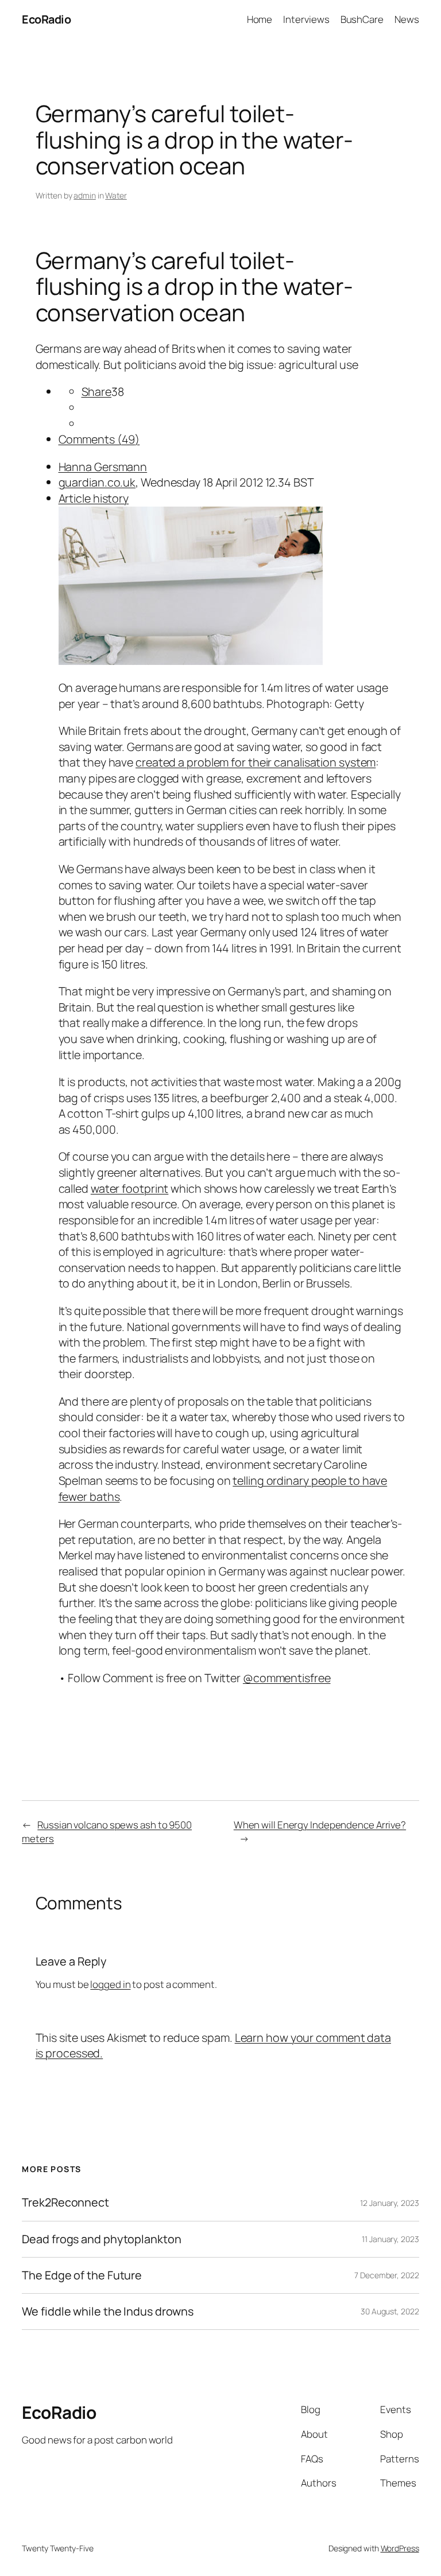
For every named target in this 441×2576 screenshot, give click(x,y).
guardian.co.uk (97, 482)
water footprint (130, 1188)
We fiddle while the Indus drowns (108, 2312)
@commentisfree (287, 1678)
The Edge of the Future (82, 2275)
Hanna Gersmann (103, 467)
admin (85, 195)
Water (116, 195)
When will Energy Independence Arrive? (320, 1825)
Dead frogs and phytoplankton (101, 2239)
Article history (94, 498)
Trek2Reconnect (65, 2203)
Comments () (99, 439)
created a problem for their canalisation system (256, 762)
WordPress (400, 2548)
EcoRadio (46, 19)
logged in (110, 1984)
